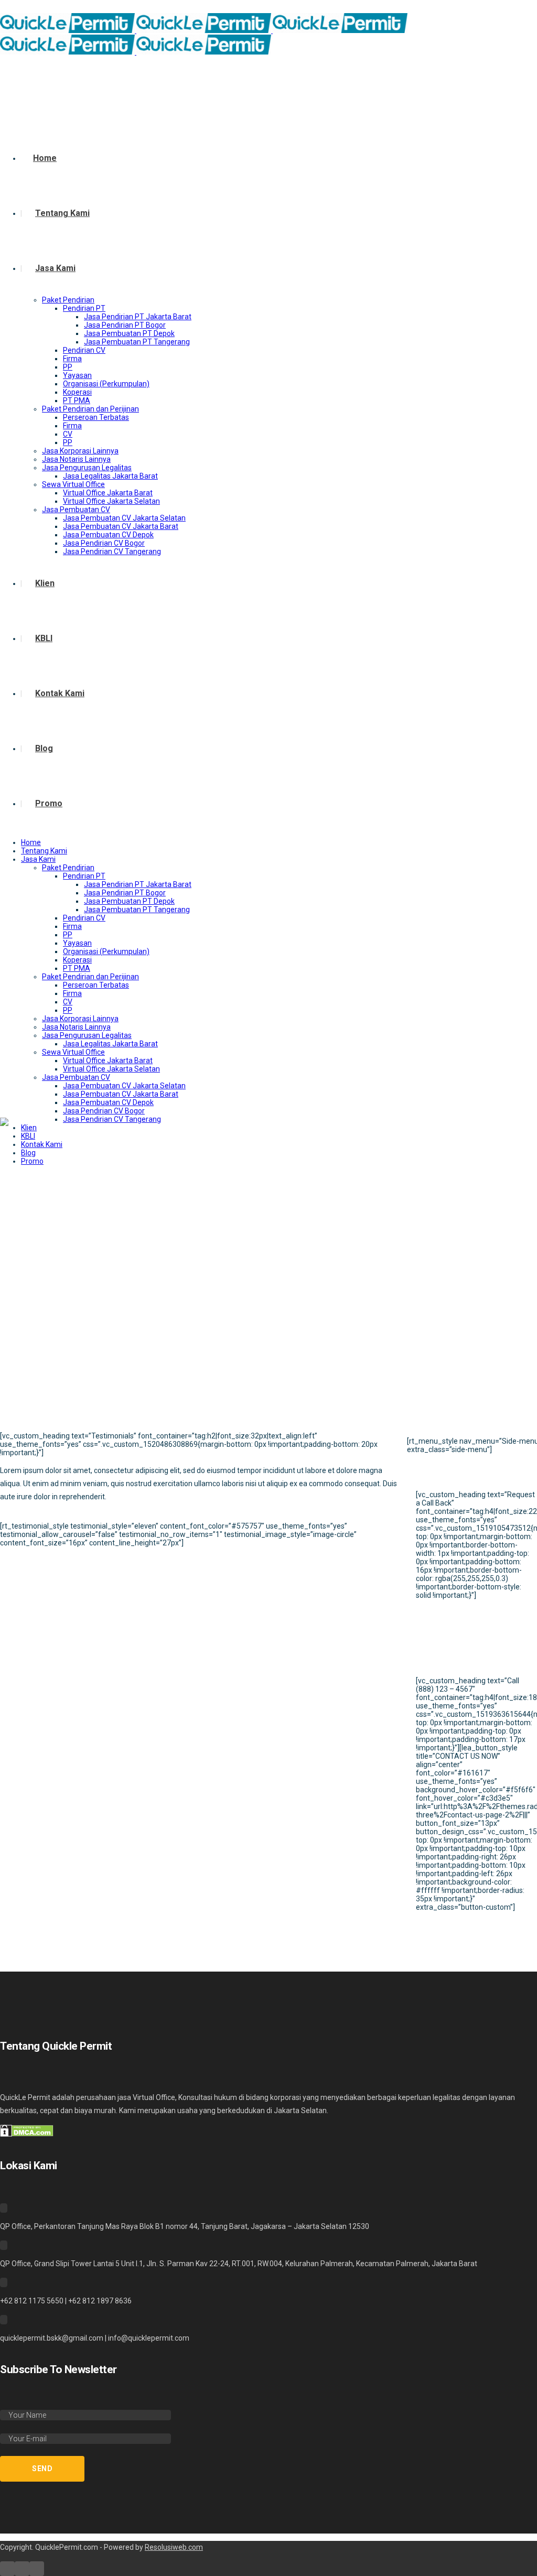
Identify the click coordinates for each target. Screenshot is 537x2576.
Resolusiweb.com (174, 2547)
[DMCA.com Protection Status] (27, 2134)
